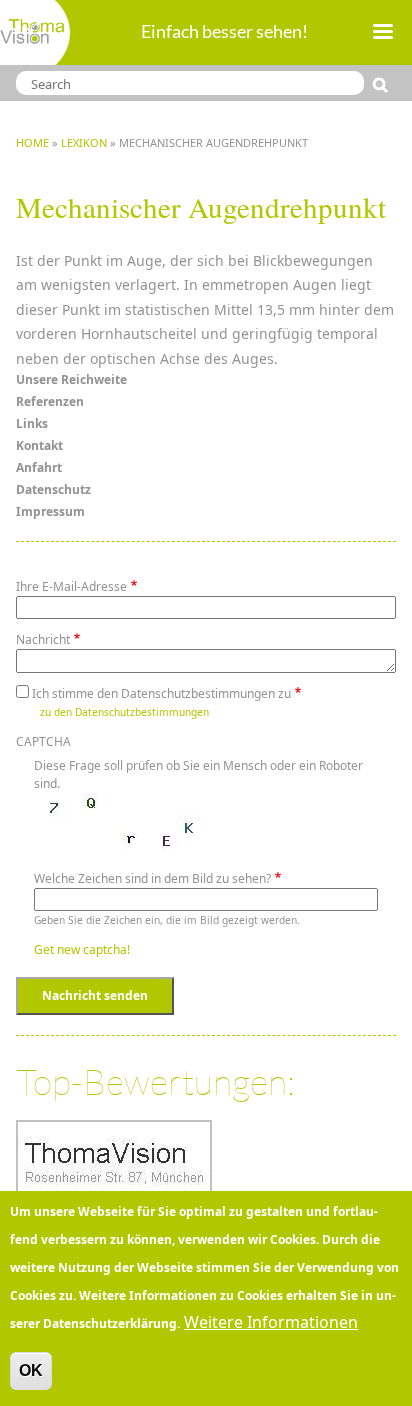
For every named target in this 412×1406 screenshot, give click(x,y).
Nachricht (43, 639)
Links (32, 423)
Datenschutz (53, 489)
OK (31, 1370)
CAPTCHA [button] (43, 741)
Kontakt (39, 445)
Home (32, 142)
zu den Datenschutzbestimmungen (124, 712)
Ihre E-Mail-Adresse (71, 586)
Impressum (50, 511)
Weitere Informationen (271, 1322)
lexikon (84, 142)
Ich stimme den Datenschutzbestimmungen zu (161, 693)
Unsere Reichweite (71, 379)
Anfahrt (39, 467)
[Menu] (382, 33)
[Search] (384, 85)
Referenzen (50, 401)
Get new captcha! (82, 949)
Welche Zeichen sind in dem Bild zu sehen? (152, 878)
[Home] (35, 32)
